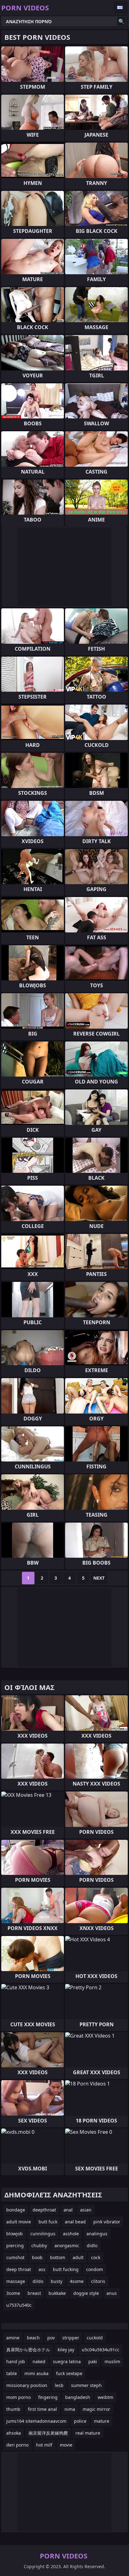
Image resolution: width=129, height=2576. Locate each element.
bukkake (57, 2293)
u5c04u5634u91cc (101, 2350)
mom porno (18, 2397)
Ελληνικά (121, 8)
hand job (16, 2361)
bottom (58, 2257)
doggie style (86, 2293)
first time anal (42, 2409)
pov (51, 2338)
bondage (16, 2210)
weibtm (106, 2397)
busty (57, 2281)
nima (70, 2409)
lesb (59, 2385)
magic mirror (96, 2409)
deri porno (17, 2445)
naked (39, 2361)
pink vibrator (107, 2222)
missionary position (27, 2385)
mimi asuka (36, 2373)
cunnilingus (43, 2234)
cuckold (95, 2338)
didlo (92, 2245)
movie (66, 2445)
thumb (13, 2409)
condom (95, 2269)
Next (99, 1578)
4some (77, 2281)
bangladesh (78, 2397)
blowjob (15, 2234)
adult (78, 2257)
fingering (48, 2397)
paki (93, 2361)
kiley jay (66, 2350)
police (80, 2421)
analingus (97, 2234)
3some (13, 2293)
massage (16, 2281)
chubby (39, 2245)
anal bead (75, 2222)
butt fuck (48, 2222)
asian (86, 2210)
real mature (88, 2433)
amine (13, 2338)
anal (68, 2210)
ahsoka (14, 2433)
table (12, 2373)
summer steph (86, 2385)
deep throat (19, 2269)
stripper (71, 2338)
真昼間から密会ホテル (28, 2350)
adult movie (19, 2222)
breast (34, 2293)
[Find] (121, 21)
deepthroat (44, 2210)
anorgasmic (67, 2245)
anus (112, 2293)
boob (37, 2257)
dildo (38, 2281)
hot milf (44, 2445)
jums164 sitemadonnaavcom (36, 2421)
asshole (71, 2234)
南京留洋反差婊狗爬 (48, 2433)
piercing (15, 2245)
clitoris (98, 2281)
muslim (112, 2361)
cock (96, 2257)
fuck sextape (69, 2373)
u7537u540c (19, 2305)
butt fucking (66, 2269)
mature (102, 2421)
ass (42, 2269)
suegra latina (67, 2361)
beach (33, 2338)
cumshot (15, 2257)
